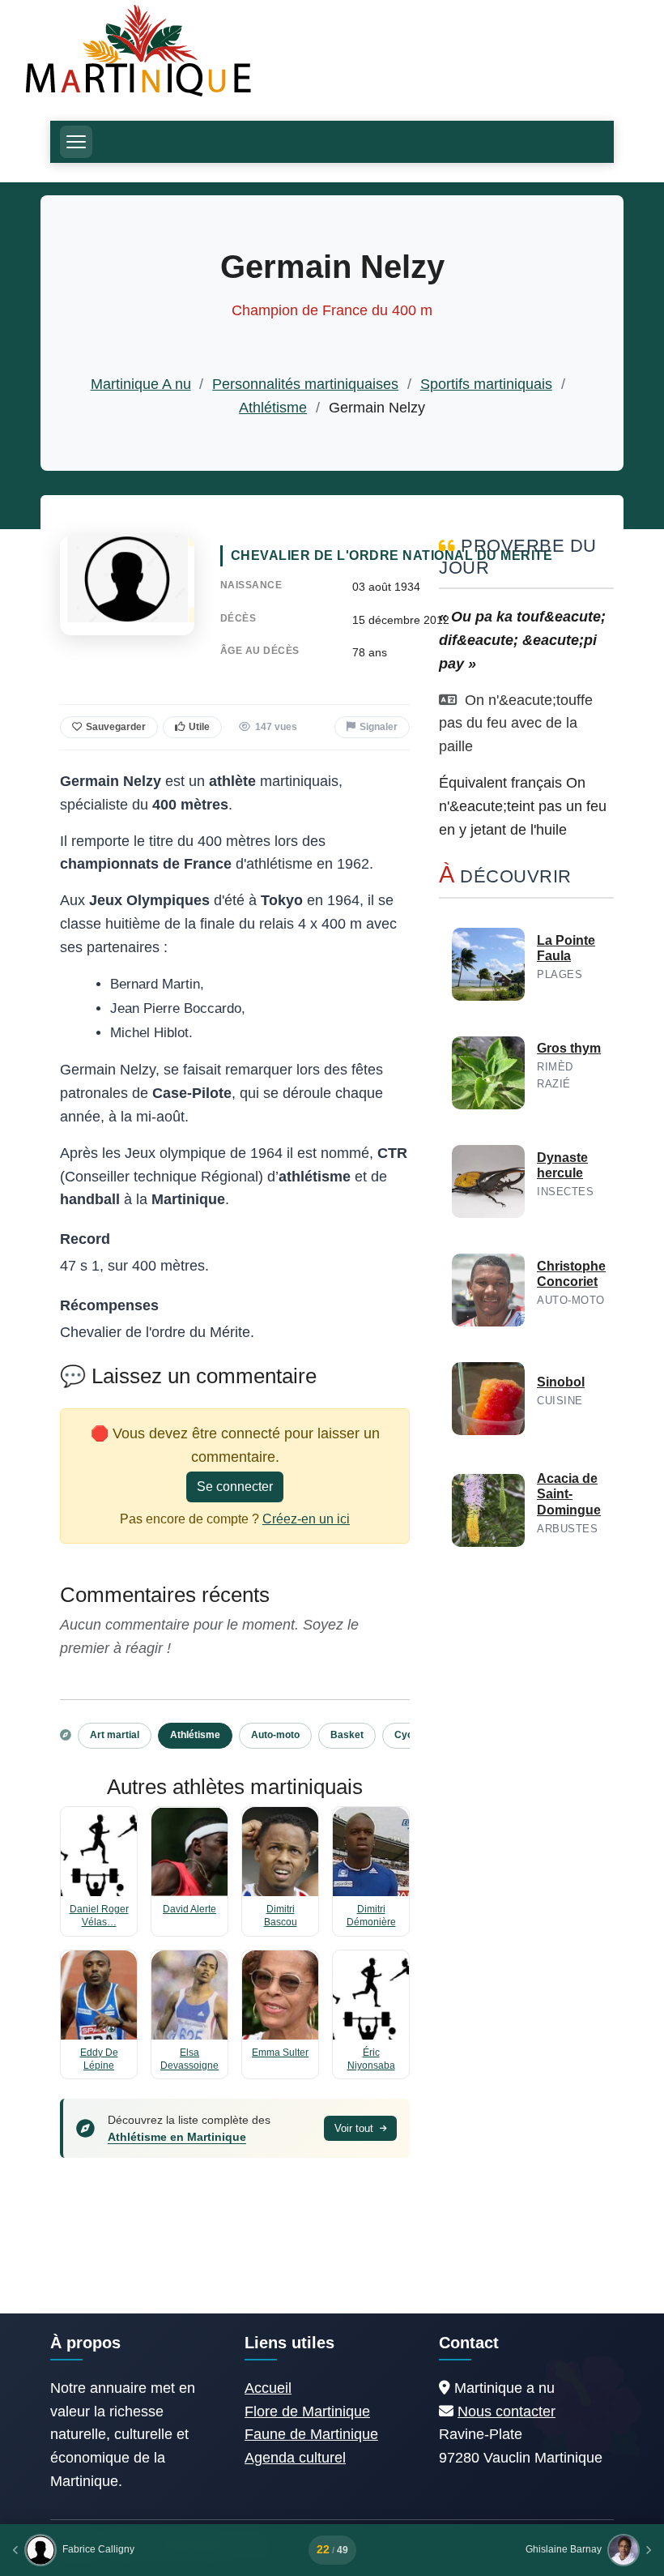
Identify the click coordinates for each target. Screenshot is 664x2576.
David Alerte (189, 1909)
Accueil (268, 2388)
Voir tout (355, 2128)
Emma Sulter (280, 2053)
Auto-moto (275, 1735)
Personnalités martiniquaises (305, 384)
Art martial (115, 1735)
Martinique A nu (141, 384)
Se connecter (235, 1487)
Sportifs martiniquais (486, 384)
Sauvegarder (116, 727)
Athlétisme (273, 408)
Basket (347, 1735)
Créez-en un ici (306, 1519)
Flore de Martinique (307, 2412)
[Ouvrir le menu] (76, 142)
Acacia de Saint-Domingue (569, 1494)
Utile (199, 727)
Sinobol (561, 1382)
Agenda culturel (295, 2458)
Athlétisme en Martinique (177, 2137)
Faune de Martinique (311, 2434)
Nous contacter (507, 2412)
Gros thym (569, 1048)
